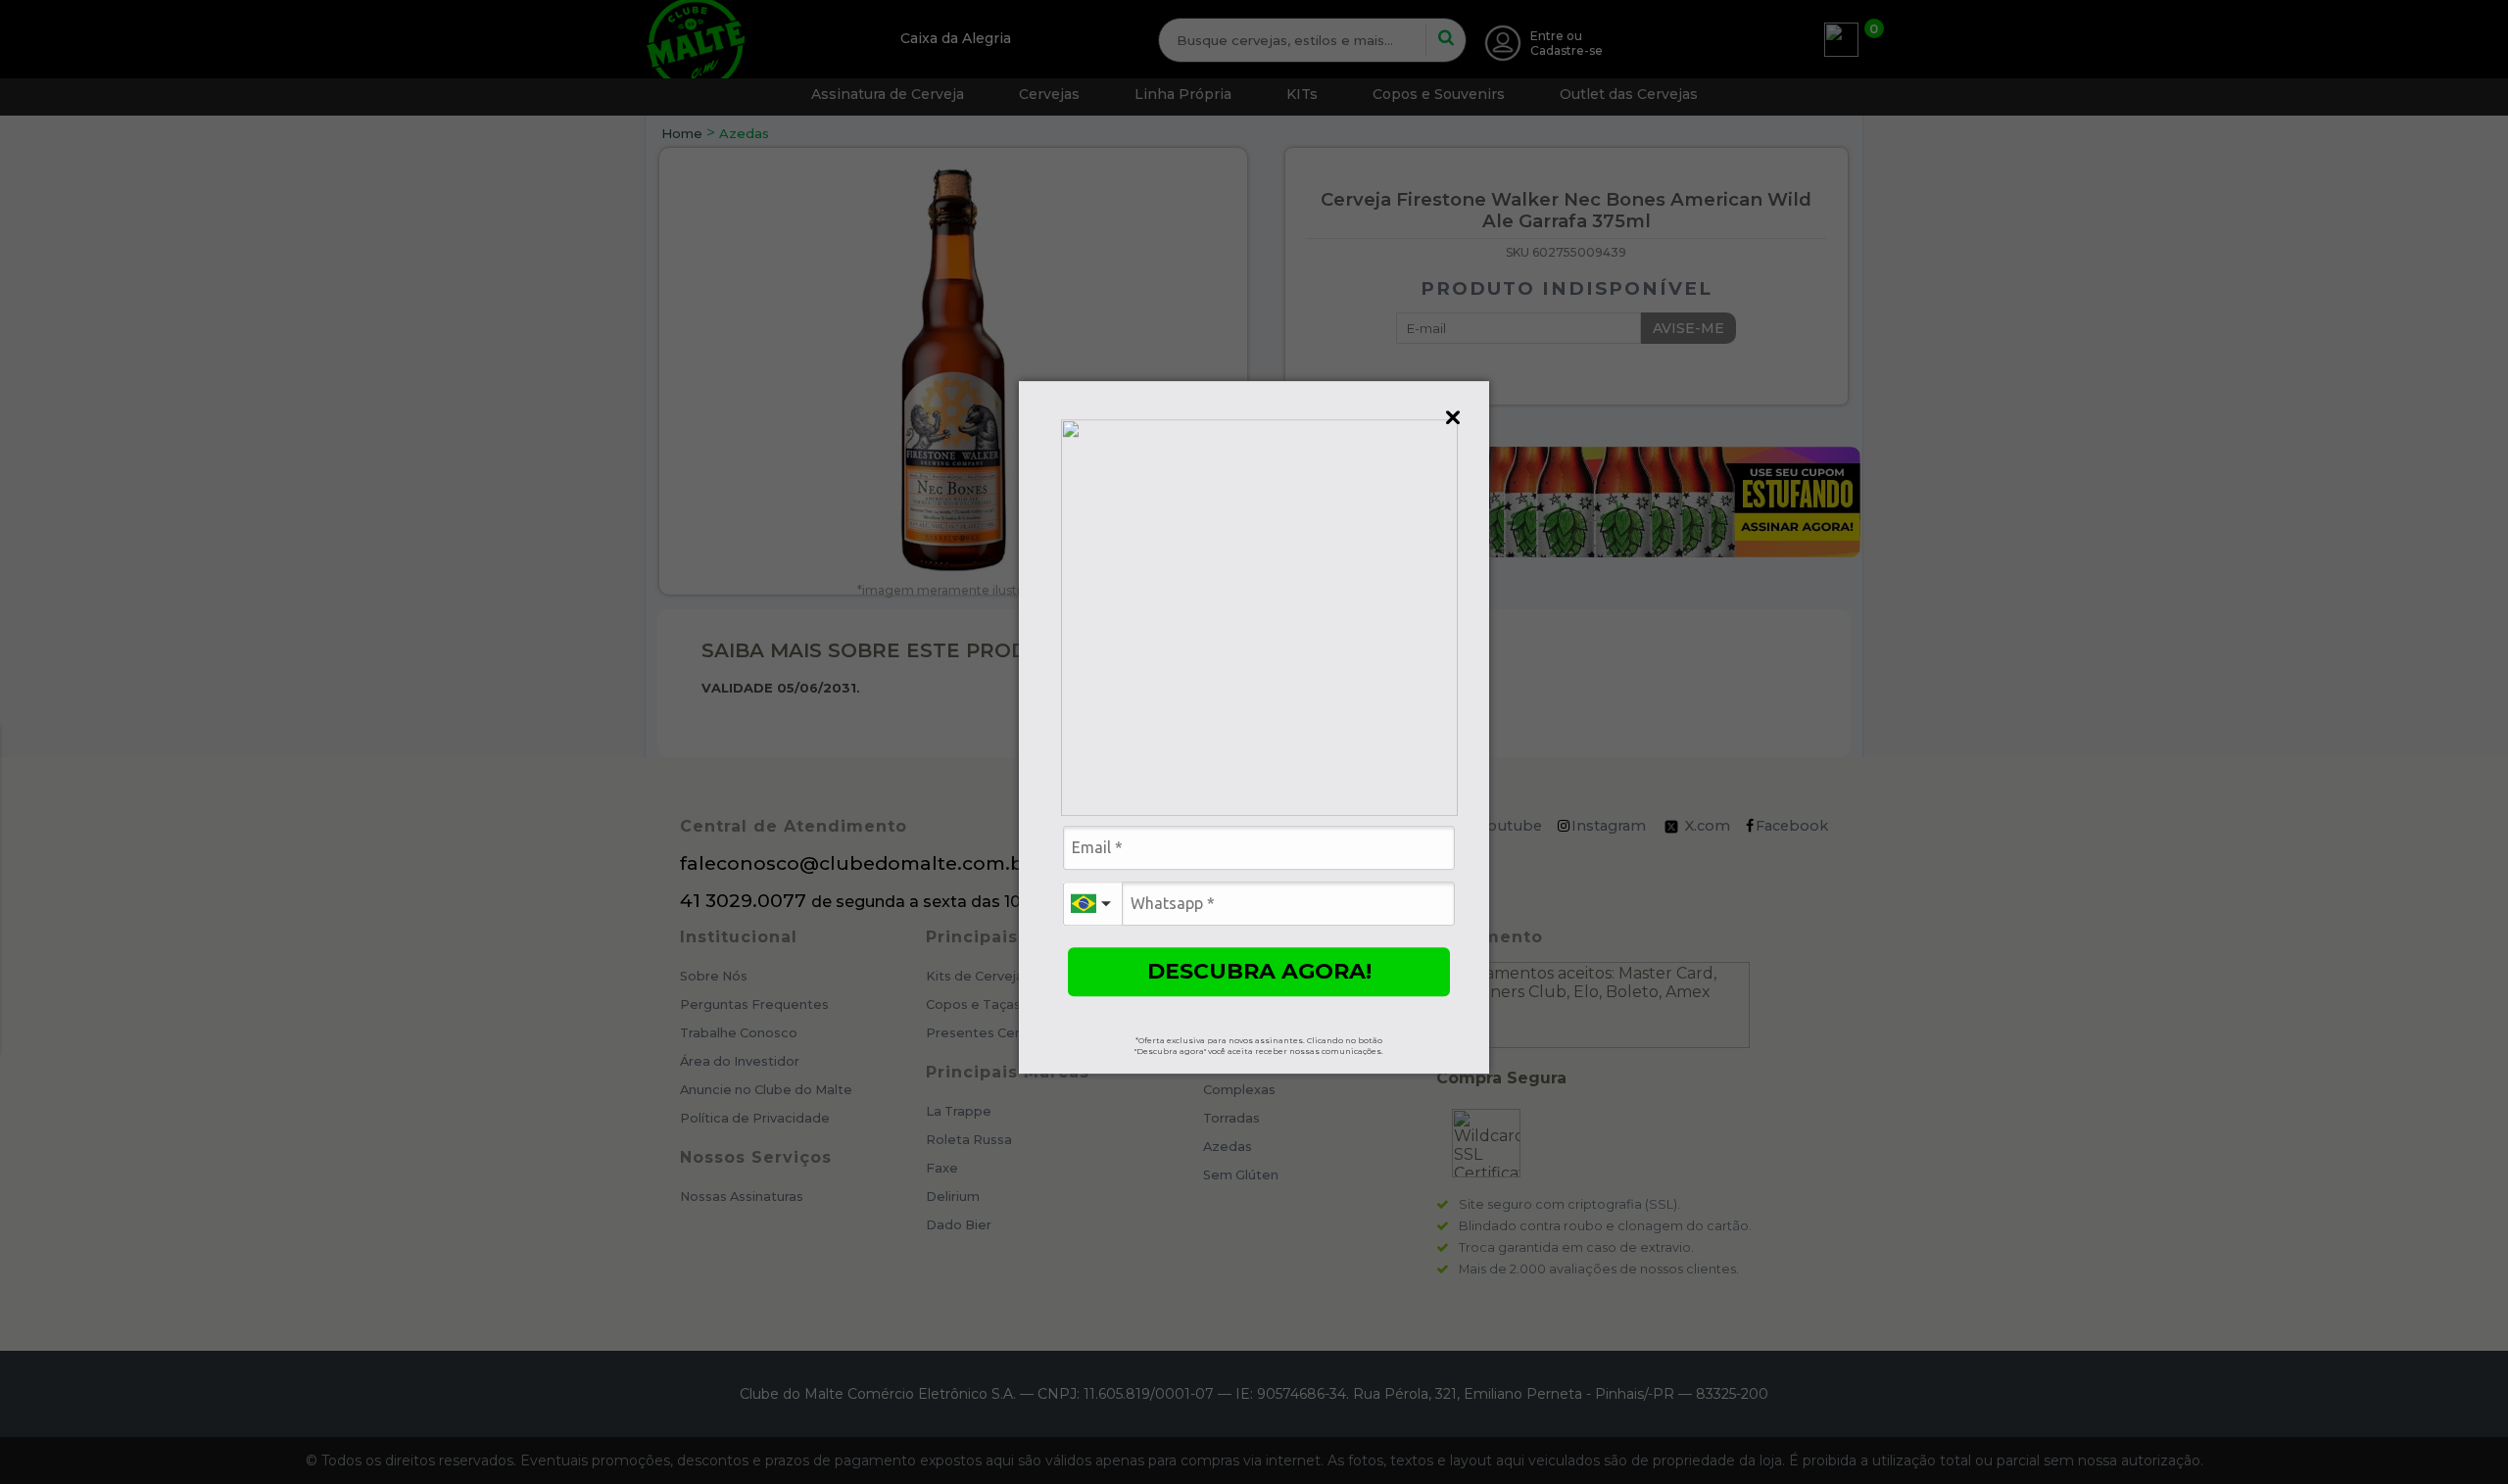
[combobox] (1092, 904)
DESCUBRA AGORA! (1259, 971)
